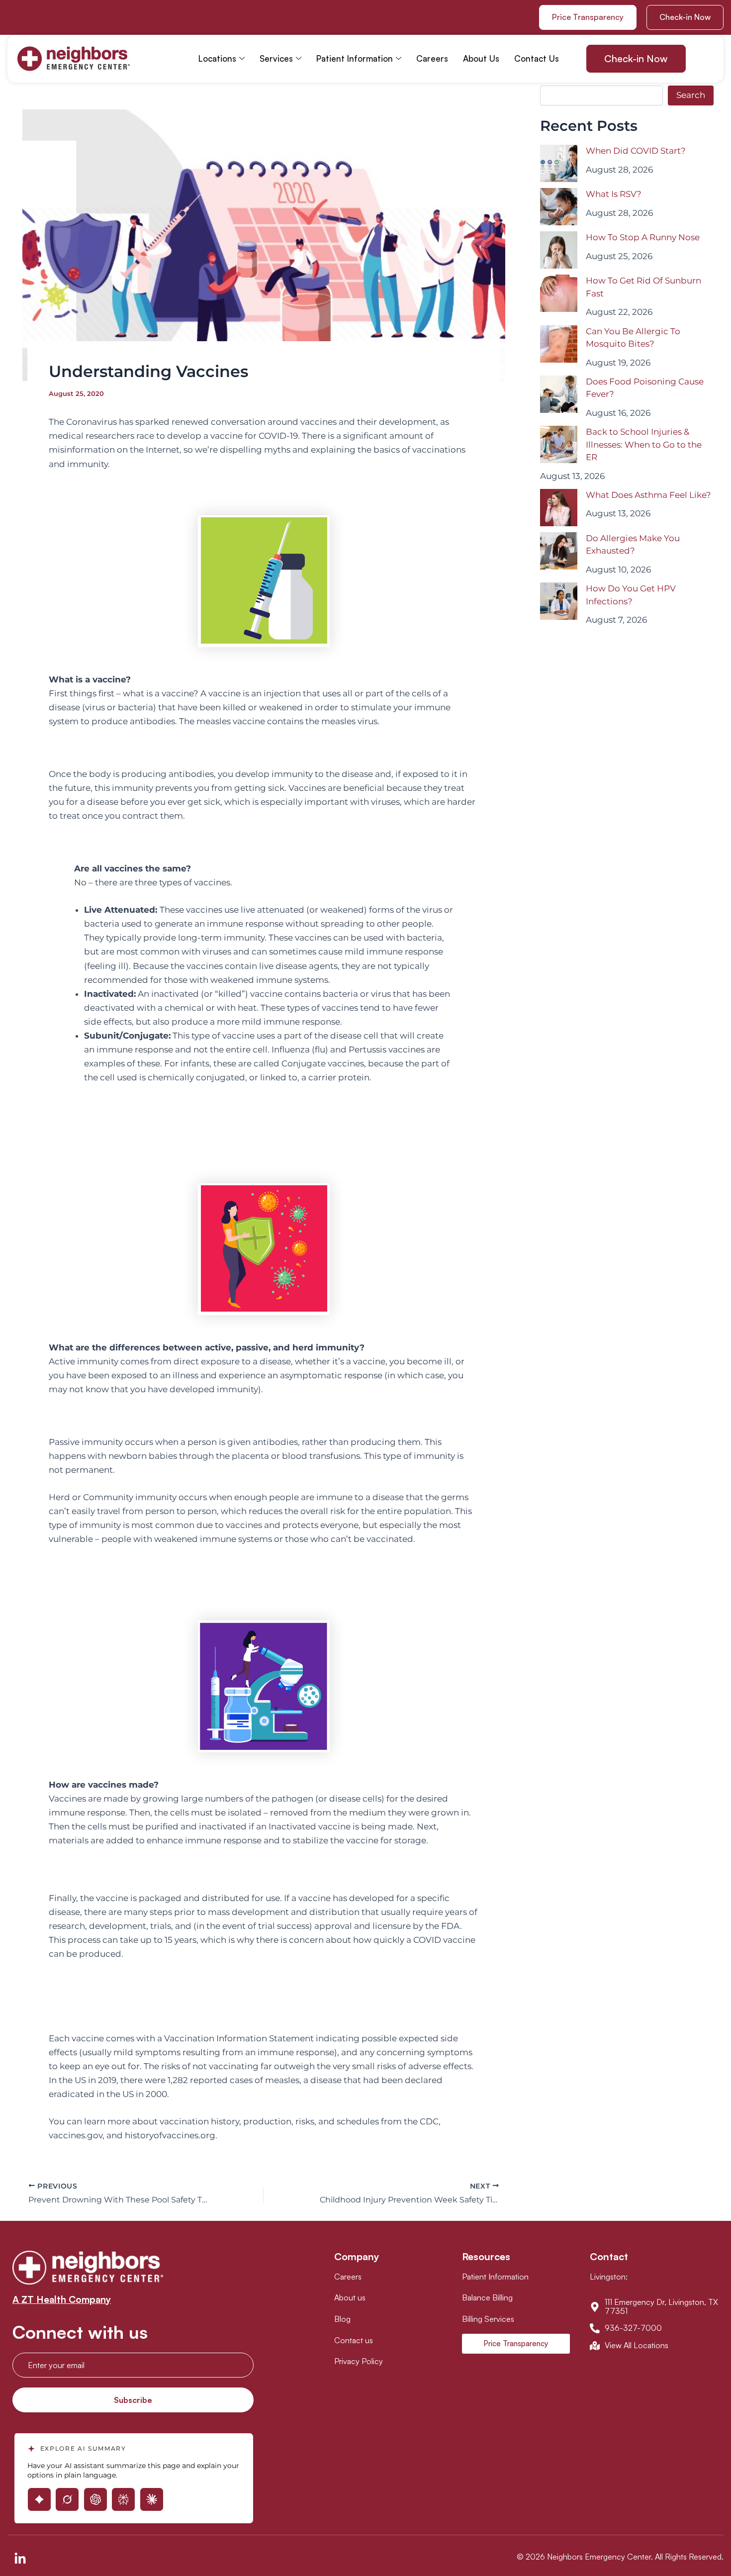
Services (276, 58)
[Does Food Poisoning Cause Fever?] (559, 394)
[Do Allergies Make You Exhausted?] (559, 551)
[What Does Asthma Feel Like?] (559, 508)
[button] (685, 17)
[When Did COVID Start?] (559, 163)
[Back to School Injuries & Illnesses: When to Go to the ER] (559, 444)
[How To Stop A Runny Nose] (559, 250)
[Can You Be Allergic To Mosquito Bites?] (559, 344)
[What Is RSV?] (559, 207)
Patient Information (355, 58)
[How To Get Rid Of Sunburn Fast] (559, 293)
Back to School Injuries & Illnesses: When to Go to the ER (644, 444)
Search (691, 95)
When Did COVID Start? (636, 151)
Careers (432, 58)
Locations (217, 58)
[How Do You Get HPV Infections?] (559, 601)
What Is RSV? (614, 194)
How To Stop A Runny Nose (643, 237)
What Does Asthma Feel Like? (648, 495)
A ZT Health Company (62, 2299)
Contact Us (537, 58)
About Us (481, 58)
